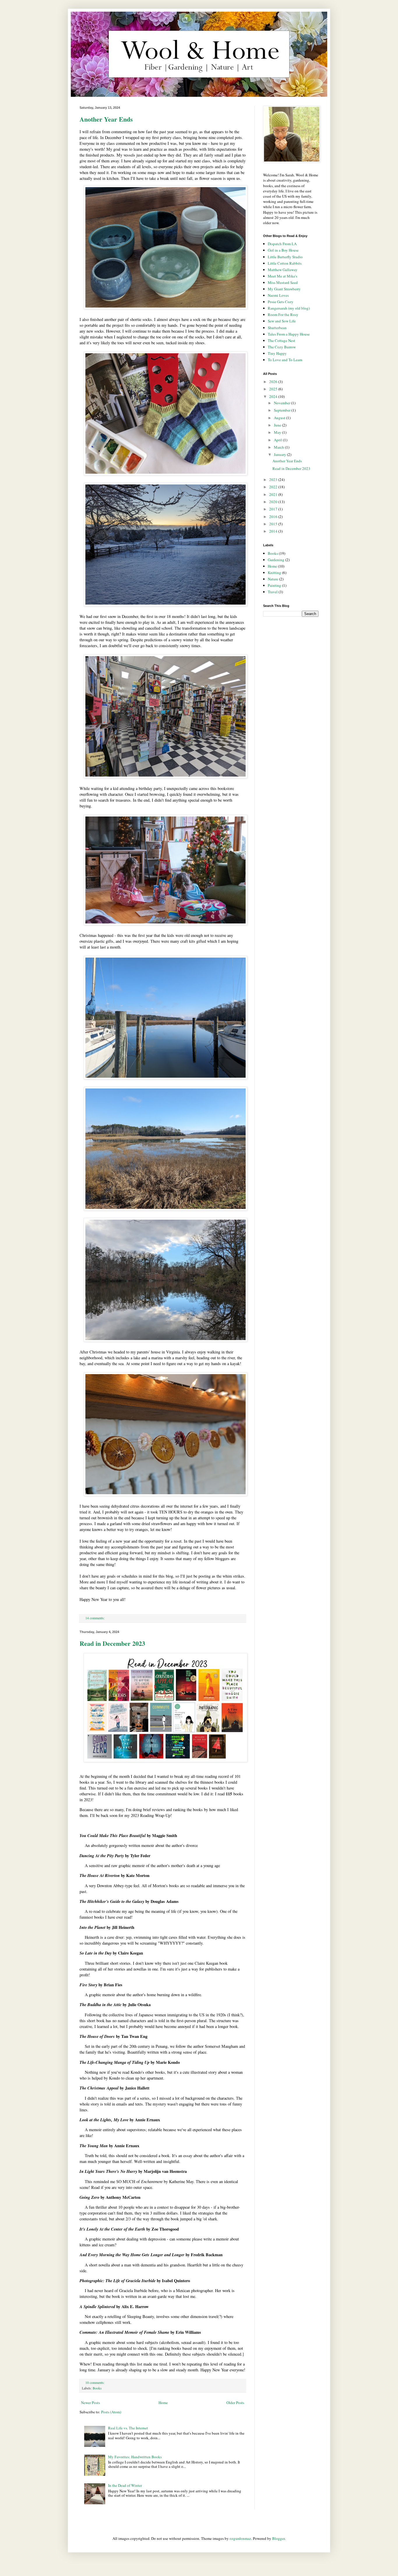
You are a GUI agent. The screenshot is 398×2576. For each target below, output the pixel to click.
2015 (274, 524)
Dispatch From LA (282, 244)
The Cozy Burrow (282, 347)
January (280, 454)
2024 (274, 396)
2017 (274, 509)
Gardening (276, 560)
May (278, 432)
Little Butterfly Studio (285, 257)
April (278, 440)
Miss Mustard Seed (283, 282)
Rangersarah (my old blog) (289, 308)
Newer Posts (90, 2403)
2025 (274, 389)
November (282, 403)
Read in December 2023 (112, 1643)
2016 (274, 517)
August (280, 418)
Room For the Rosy (283, 315)
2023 (274, 480)
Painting (274, 585)
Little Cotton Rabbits (285, 263)
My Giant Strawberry (284, 289)
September (283, 410)
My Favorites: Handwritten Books (135, 2457)
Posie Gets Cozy (281, 302)
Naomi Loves (278, 295)
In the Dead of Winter (125, 2485)
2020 (274, 502)
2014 (274, 531)
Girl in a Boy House (283, 250)
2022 (274, 487)
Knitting (274, 573)
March (279, 447)
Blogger (278, 2538)
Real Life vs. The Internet (128, 2428)
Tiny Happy (277, 353)
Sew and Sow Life (282, 321)
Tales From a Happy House (289, 334)
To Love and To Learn (285, 360)
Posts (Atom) (111, 2412)
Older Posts (235, 2403)
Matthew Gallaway (283, 270)
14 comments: (95, 1618)
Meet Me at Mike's (282, 276)
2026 (274, 382)
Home (163, 2403)
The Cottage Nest (281, 340)
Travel (273, 592)
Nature (273, 579)
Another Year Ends (106, 119)
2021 (274, 494)
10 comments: (95, 2383)
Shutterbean (277, 328)
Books (97, 2388)
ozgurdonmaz (240, 2538)
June (278, 425)
